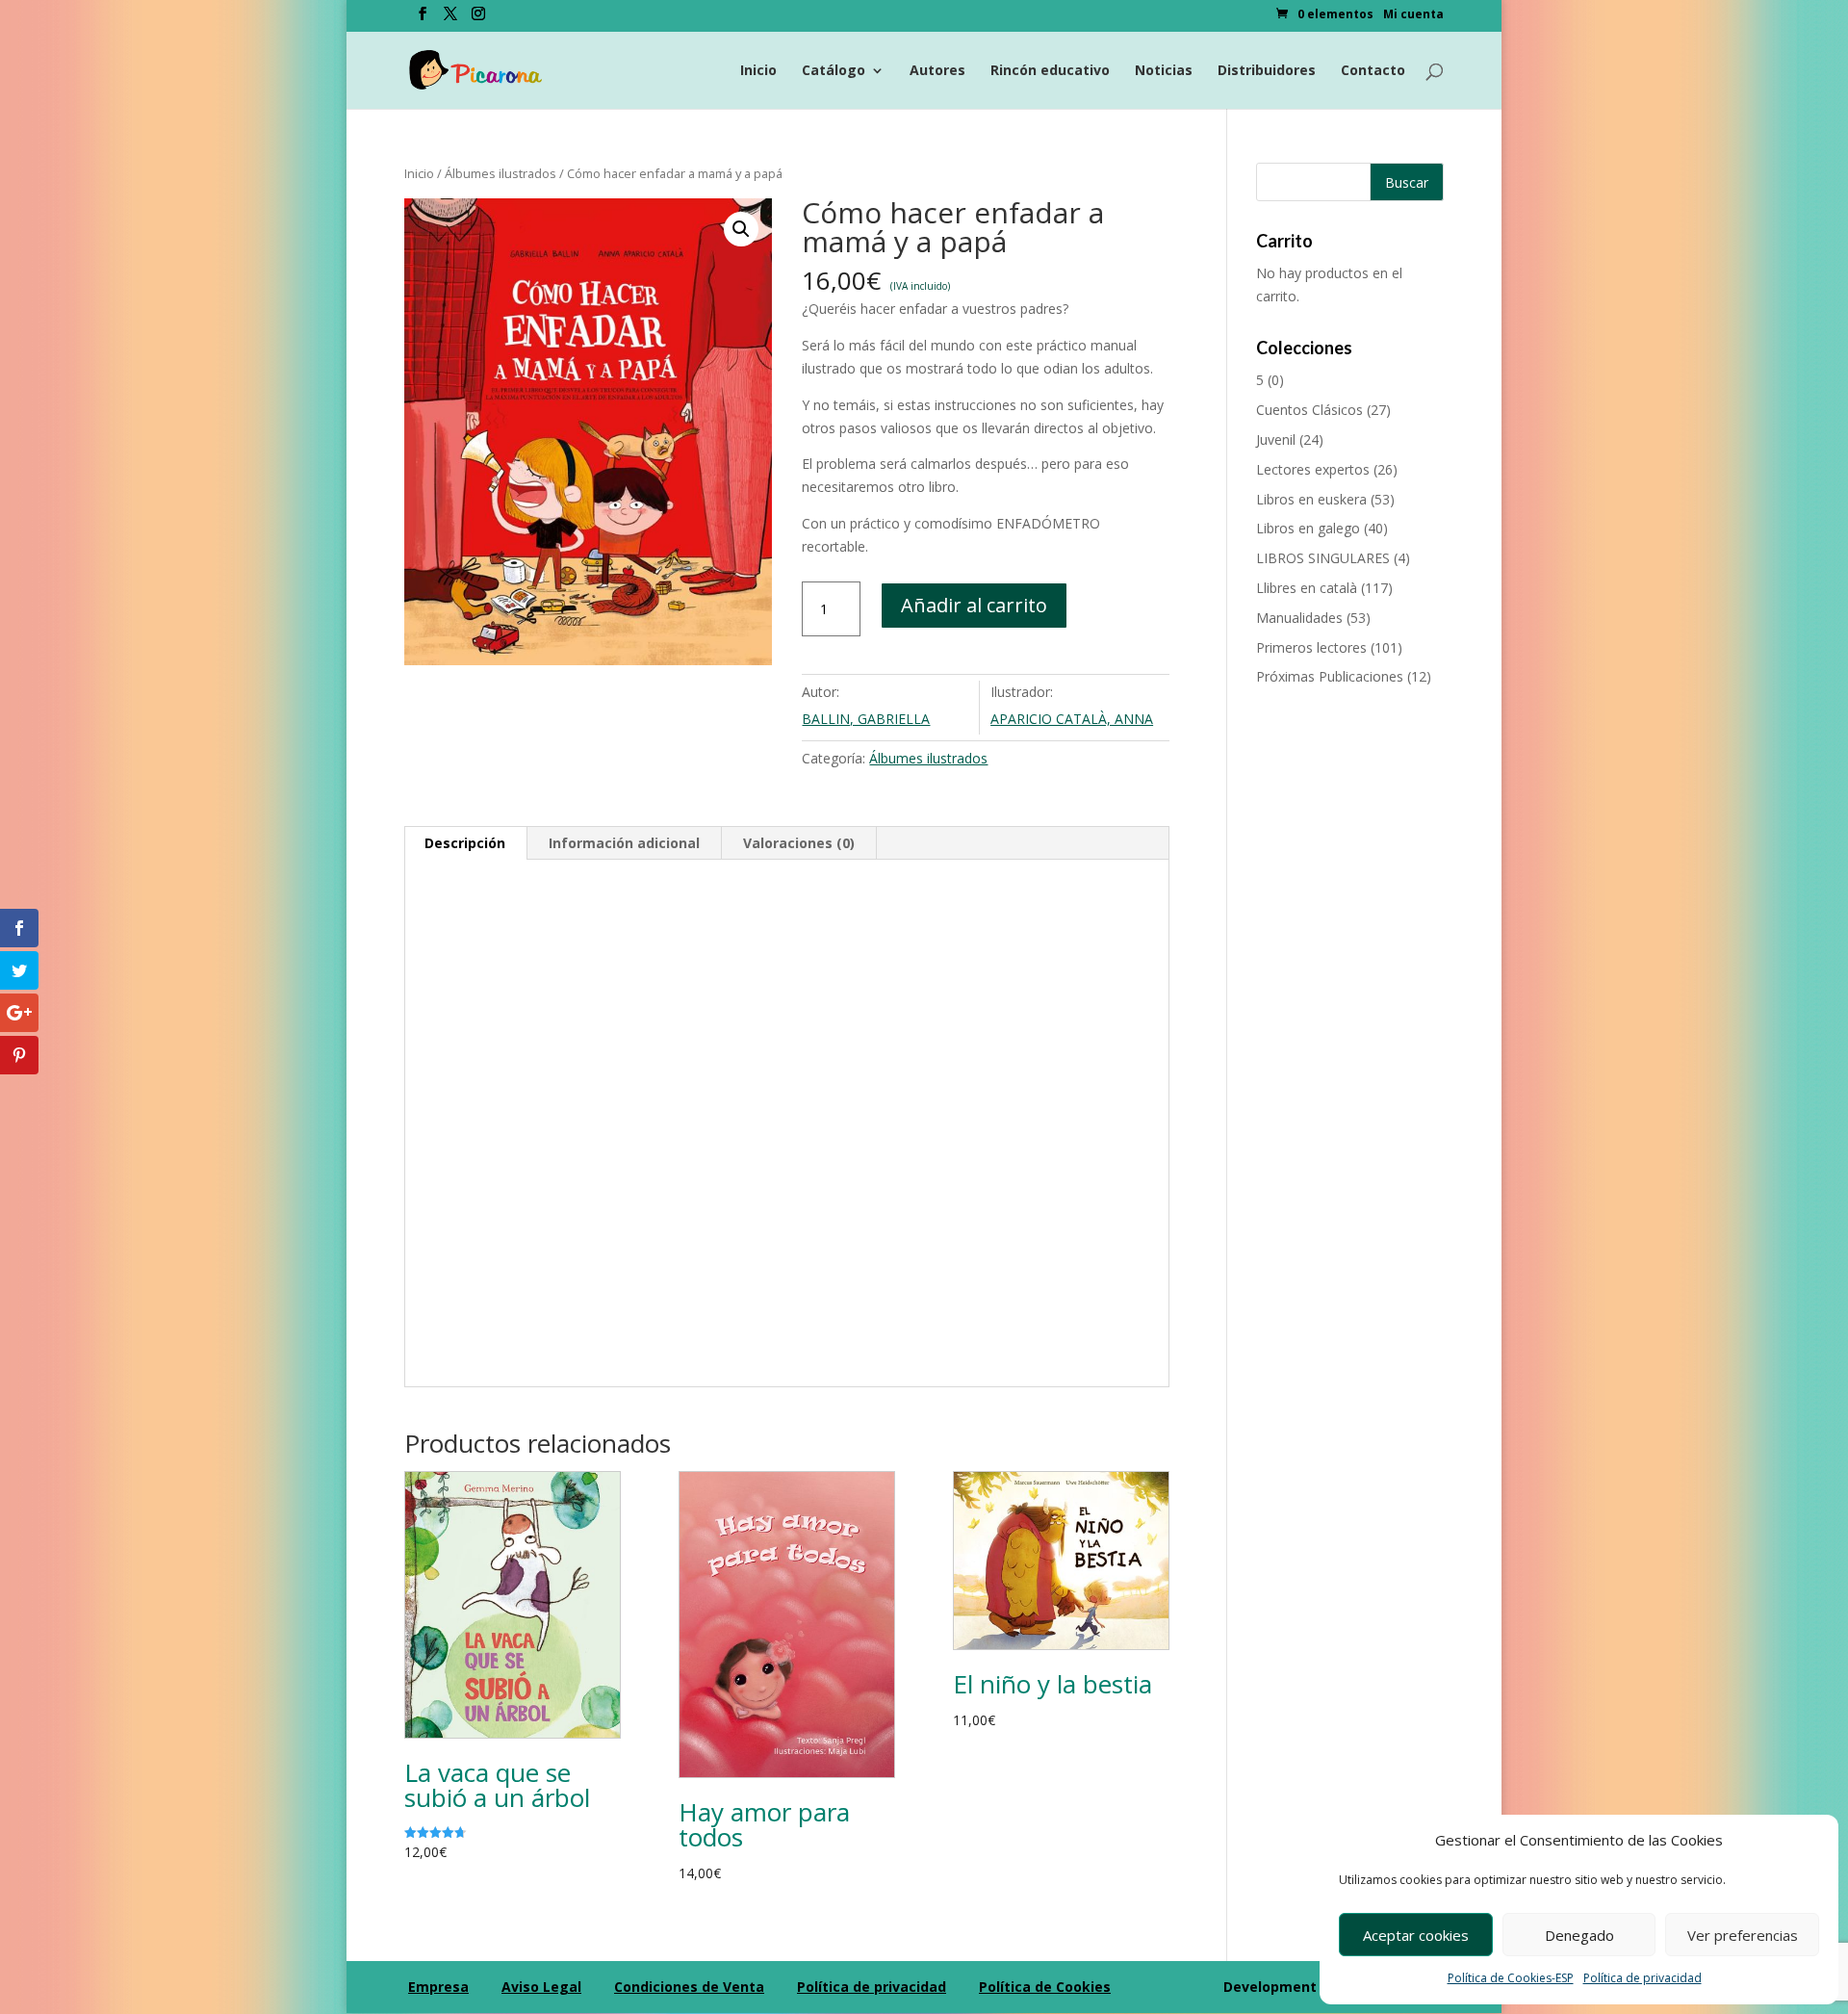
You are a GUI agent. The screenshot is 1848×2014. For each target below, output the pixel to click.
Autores (937, 71)
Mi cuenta (1413, 15)
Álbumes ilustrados (500, 173)
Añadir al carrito (974, 605)
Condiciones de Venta (689, 1987)
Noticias (1164, 71)
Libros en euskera (1311, 499)
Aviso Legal (541, 1987)
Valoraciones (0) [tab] (799, 843)
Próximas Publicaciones (1330, 676)
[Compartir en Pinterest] (19, 1055)
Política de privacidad (1643, 1978)
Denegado (1579, 1935)
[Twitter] (450, 19)
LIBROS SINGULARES (1323, 558)
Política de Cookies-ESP (1511, 1978)
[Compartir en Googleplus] (19, 1013)
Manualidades (1299, 618)
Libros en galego (1308, 528)
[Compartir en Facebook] (19, 928)
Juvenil (1276, 439)
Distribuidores (1267, 71)
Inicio (758, 71)
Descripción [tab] (465, 843)
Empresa (438, 1987)
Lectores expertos (1313, 469)
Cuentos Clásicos (1309, 410)
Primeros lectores (1311, 647)
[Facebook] (423, 19)
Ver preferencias (1743, 1935)
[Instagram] (478, 19)
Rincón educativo (1050, 71)
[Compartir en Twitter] (19, 970)
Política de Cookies (1045, 1987)
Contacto (1373, 71)
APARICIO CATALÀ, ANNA (1072, 719)
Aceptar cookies (1416, 1935)
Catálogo (834, 71)
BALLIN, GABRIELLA (866, 719)
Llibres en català (1307, 588)
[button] (741, 229)
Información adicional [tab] (624, 843)
